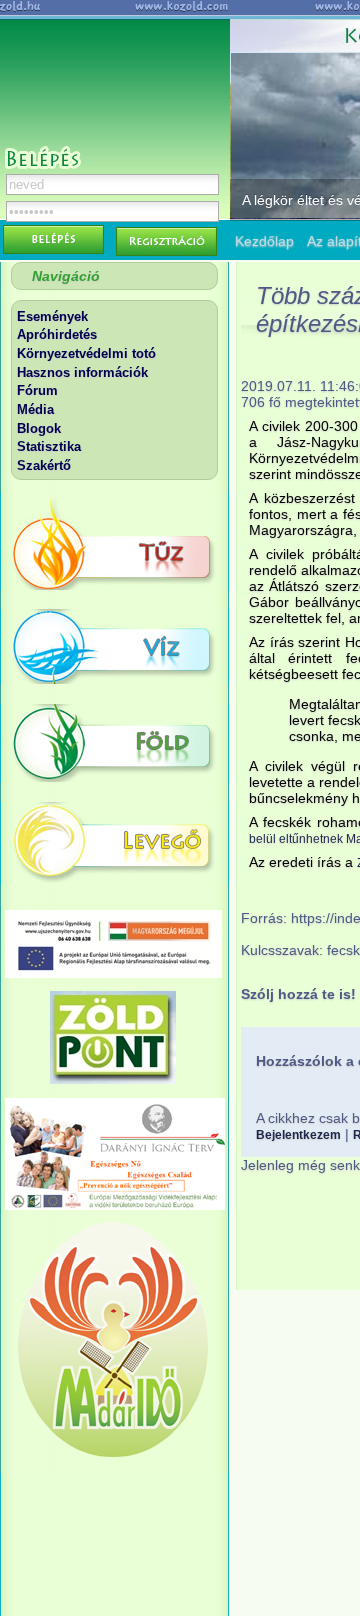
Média (35, 409)
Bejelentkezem (298, 1135)
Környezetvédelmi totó (86, 353)
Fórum (37, 390)
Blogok (39, 428)
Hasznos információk (82, 372)
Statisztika (49, 446)
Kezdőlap (264, 241)
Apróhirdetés (57, 334)
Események (52, 316)
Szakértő (44, 465)
